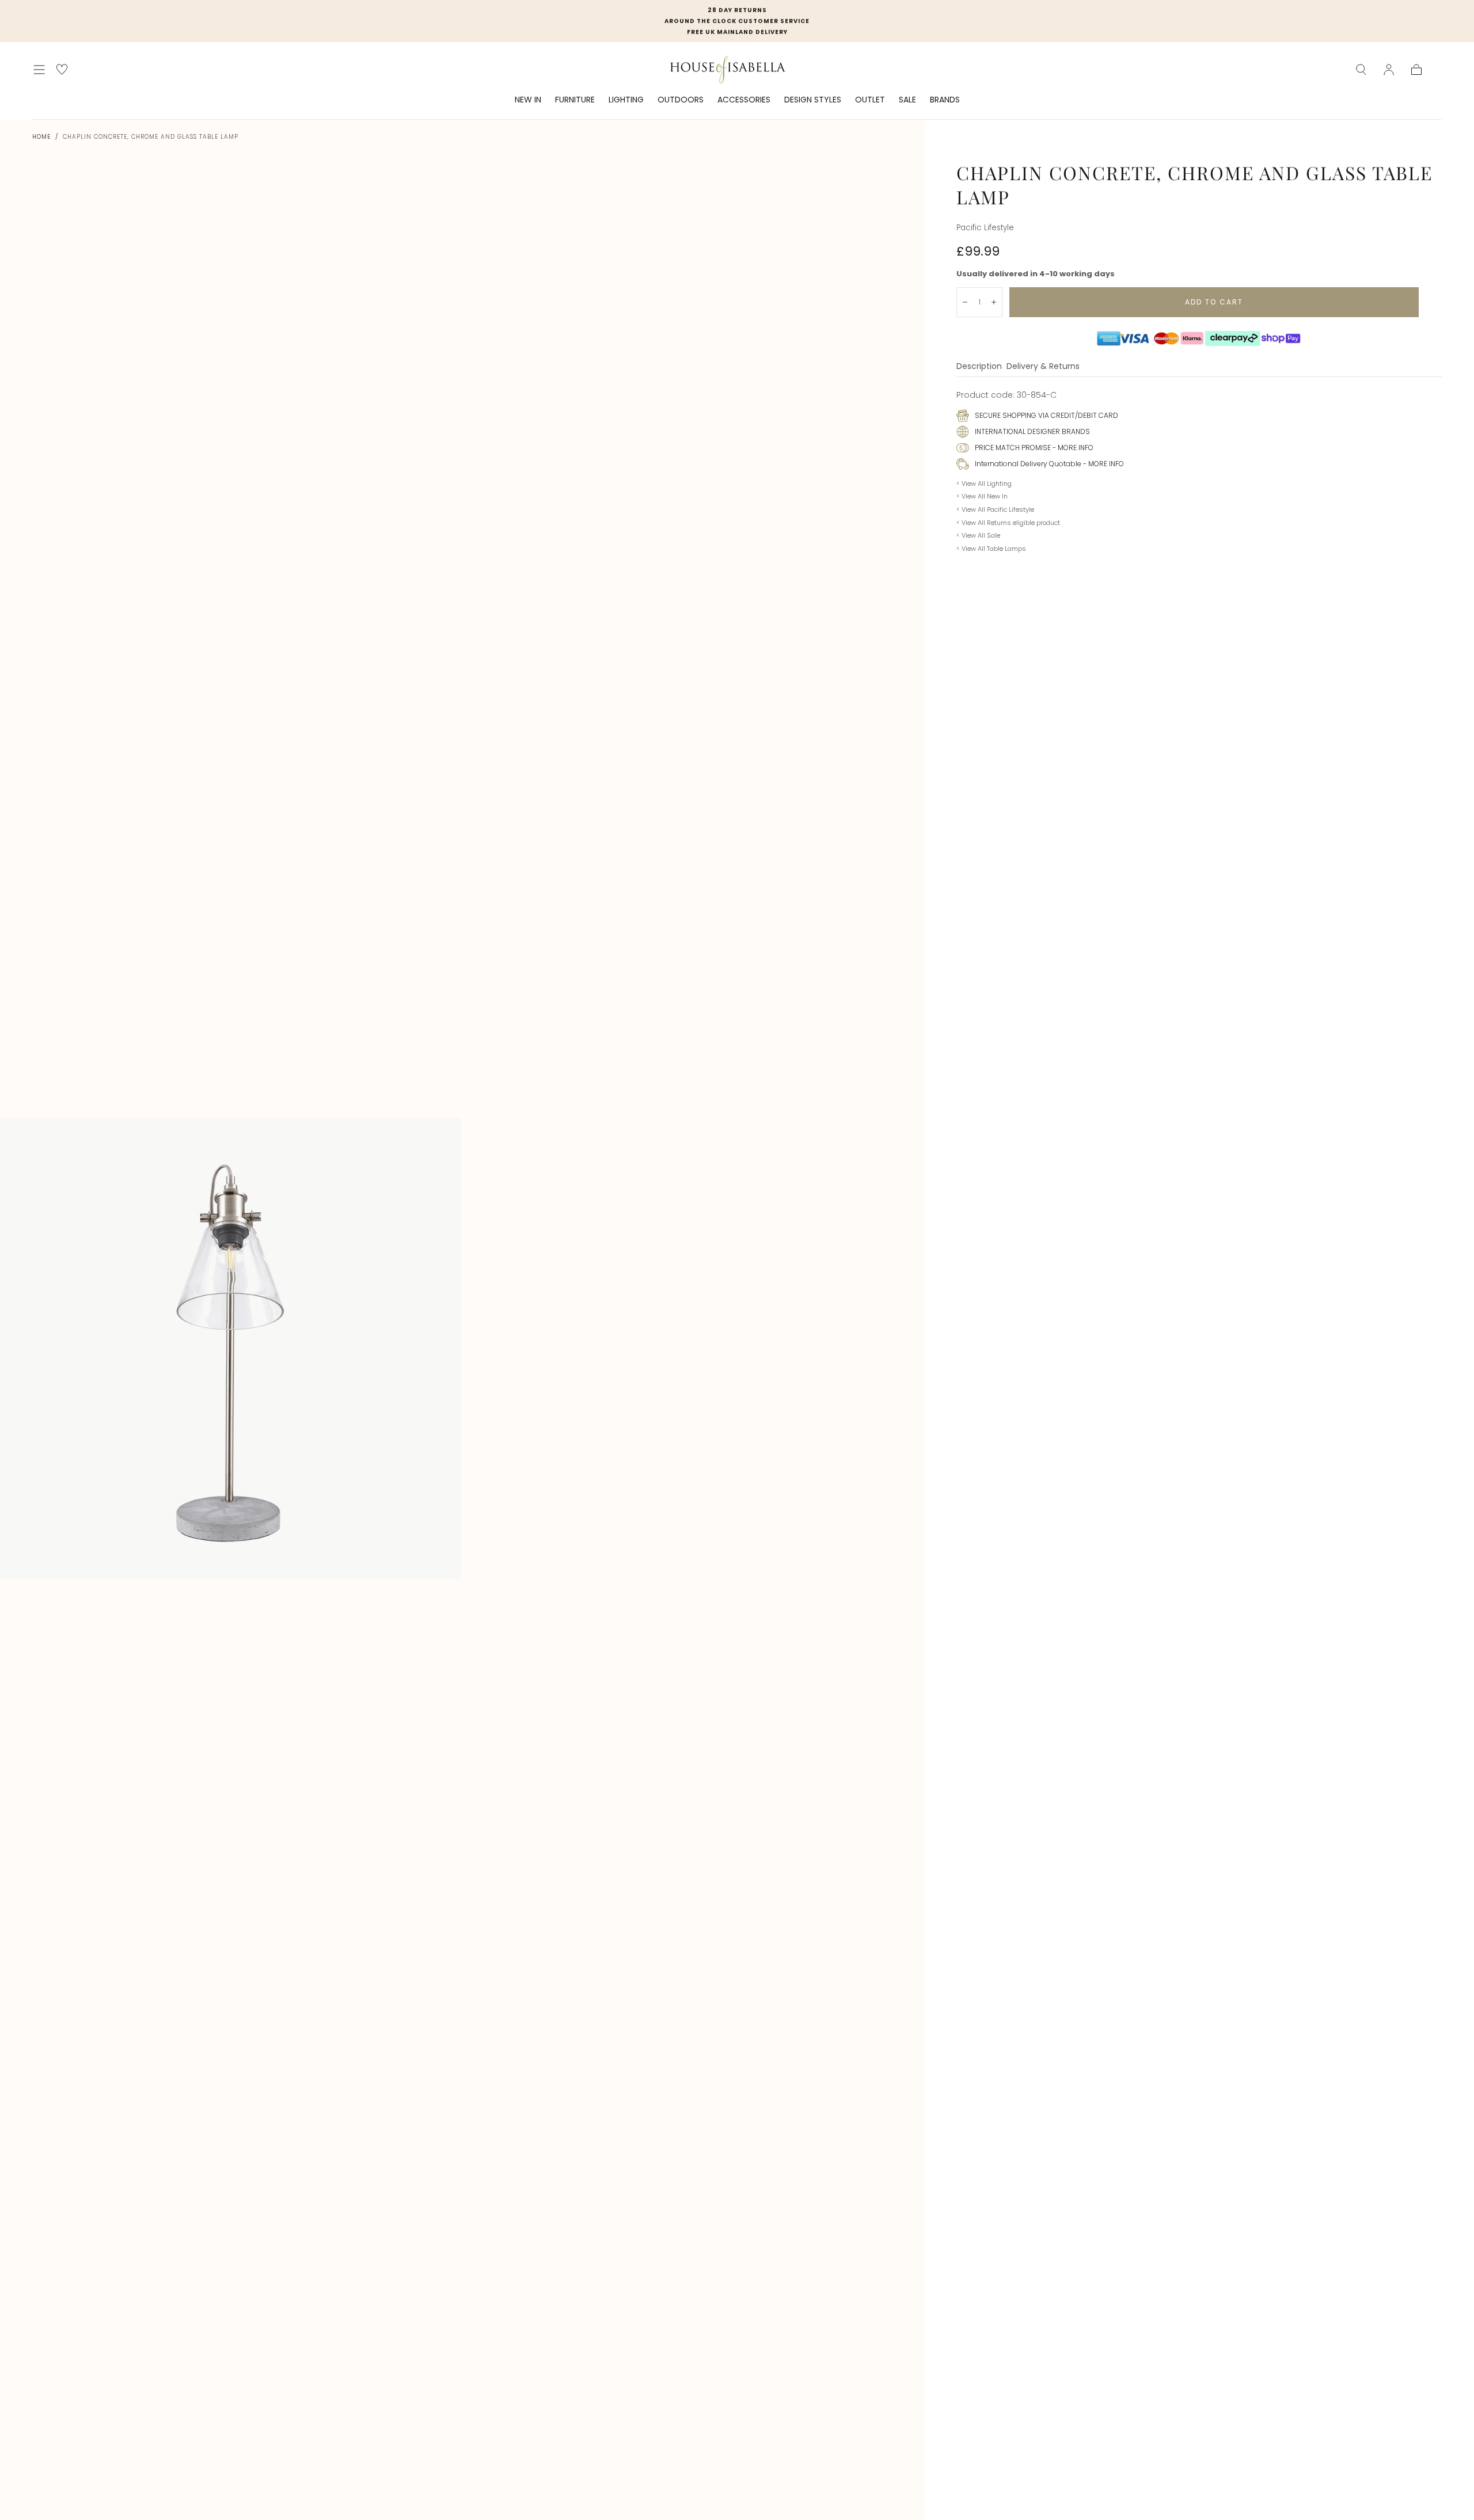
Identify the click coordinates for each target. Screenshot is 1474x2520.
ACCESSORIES (744, 100)
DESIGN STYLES (813, 100)
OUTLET (870, 100)
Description (979, 367)
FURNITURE (575, 100)
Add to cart (1214, 302)
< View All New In (982, 496)
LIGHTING (626, 100)
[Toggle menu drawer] (39, 70)
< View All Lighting (984, 484)
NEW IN (528, 100)
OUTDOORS (681, 100)
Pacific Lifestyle (985, 228)
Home (41, 137)
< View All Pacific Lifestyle (995, 509)
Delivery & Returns (1043, 367)
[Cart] (1416, 70)
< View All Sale (978, 535)
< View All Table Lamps (991, 549)
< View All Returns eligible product (1008, 523)
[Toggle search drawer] (1361, 70)
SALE (907, 100)
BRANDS (945, 100)
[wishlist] (62, 69)
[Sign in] (1389, 70)
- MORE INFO (1072, 448)
